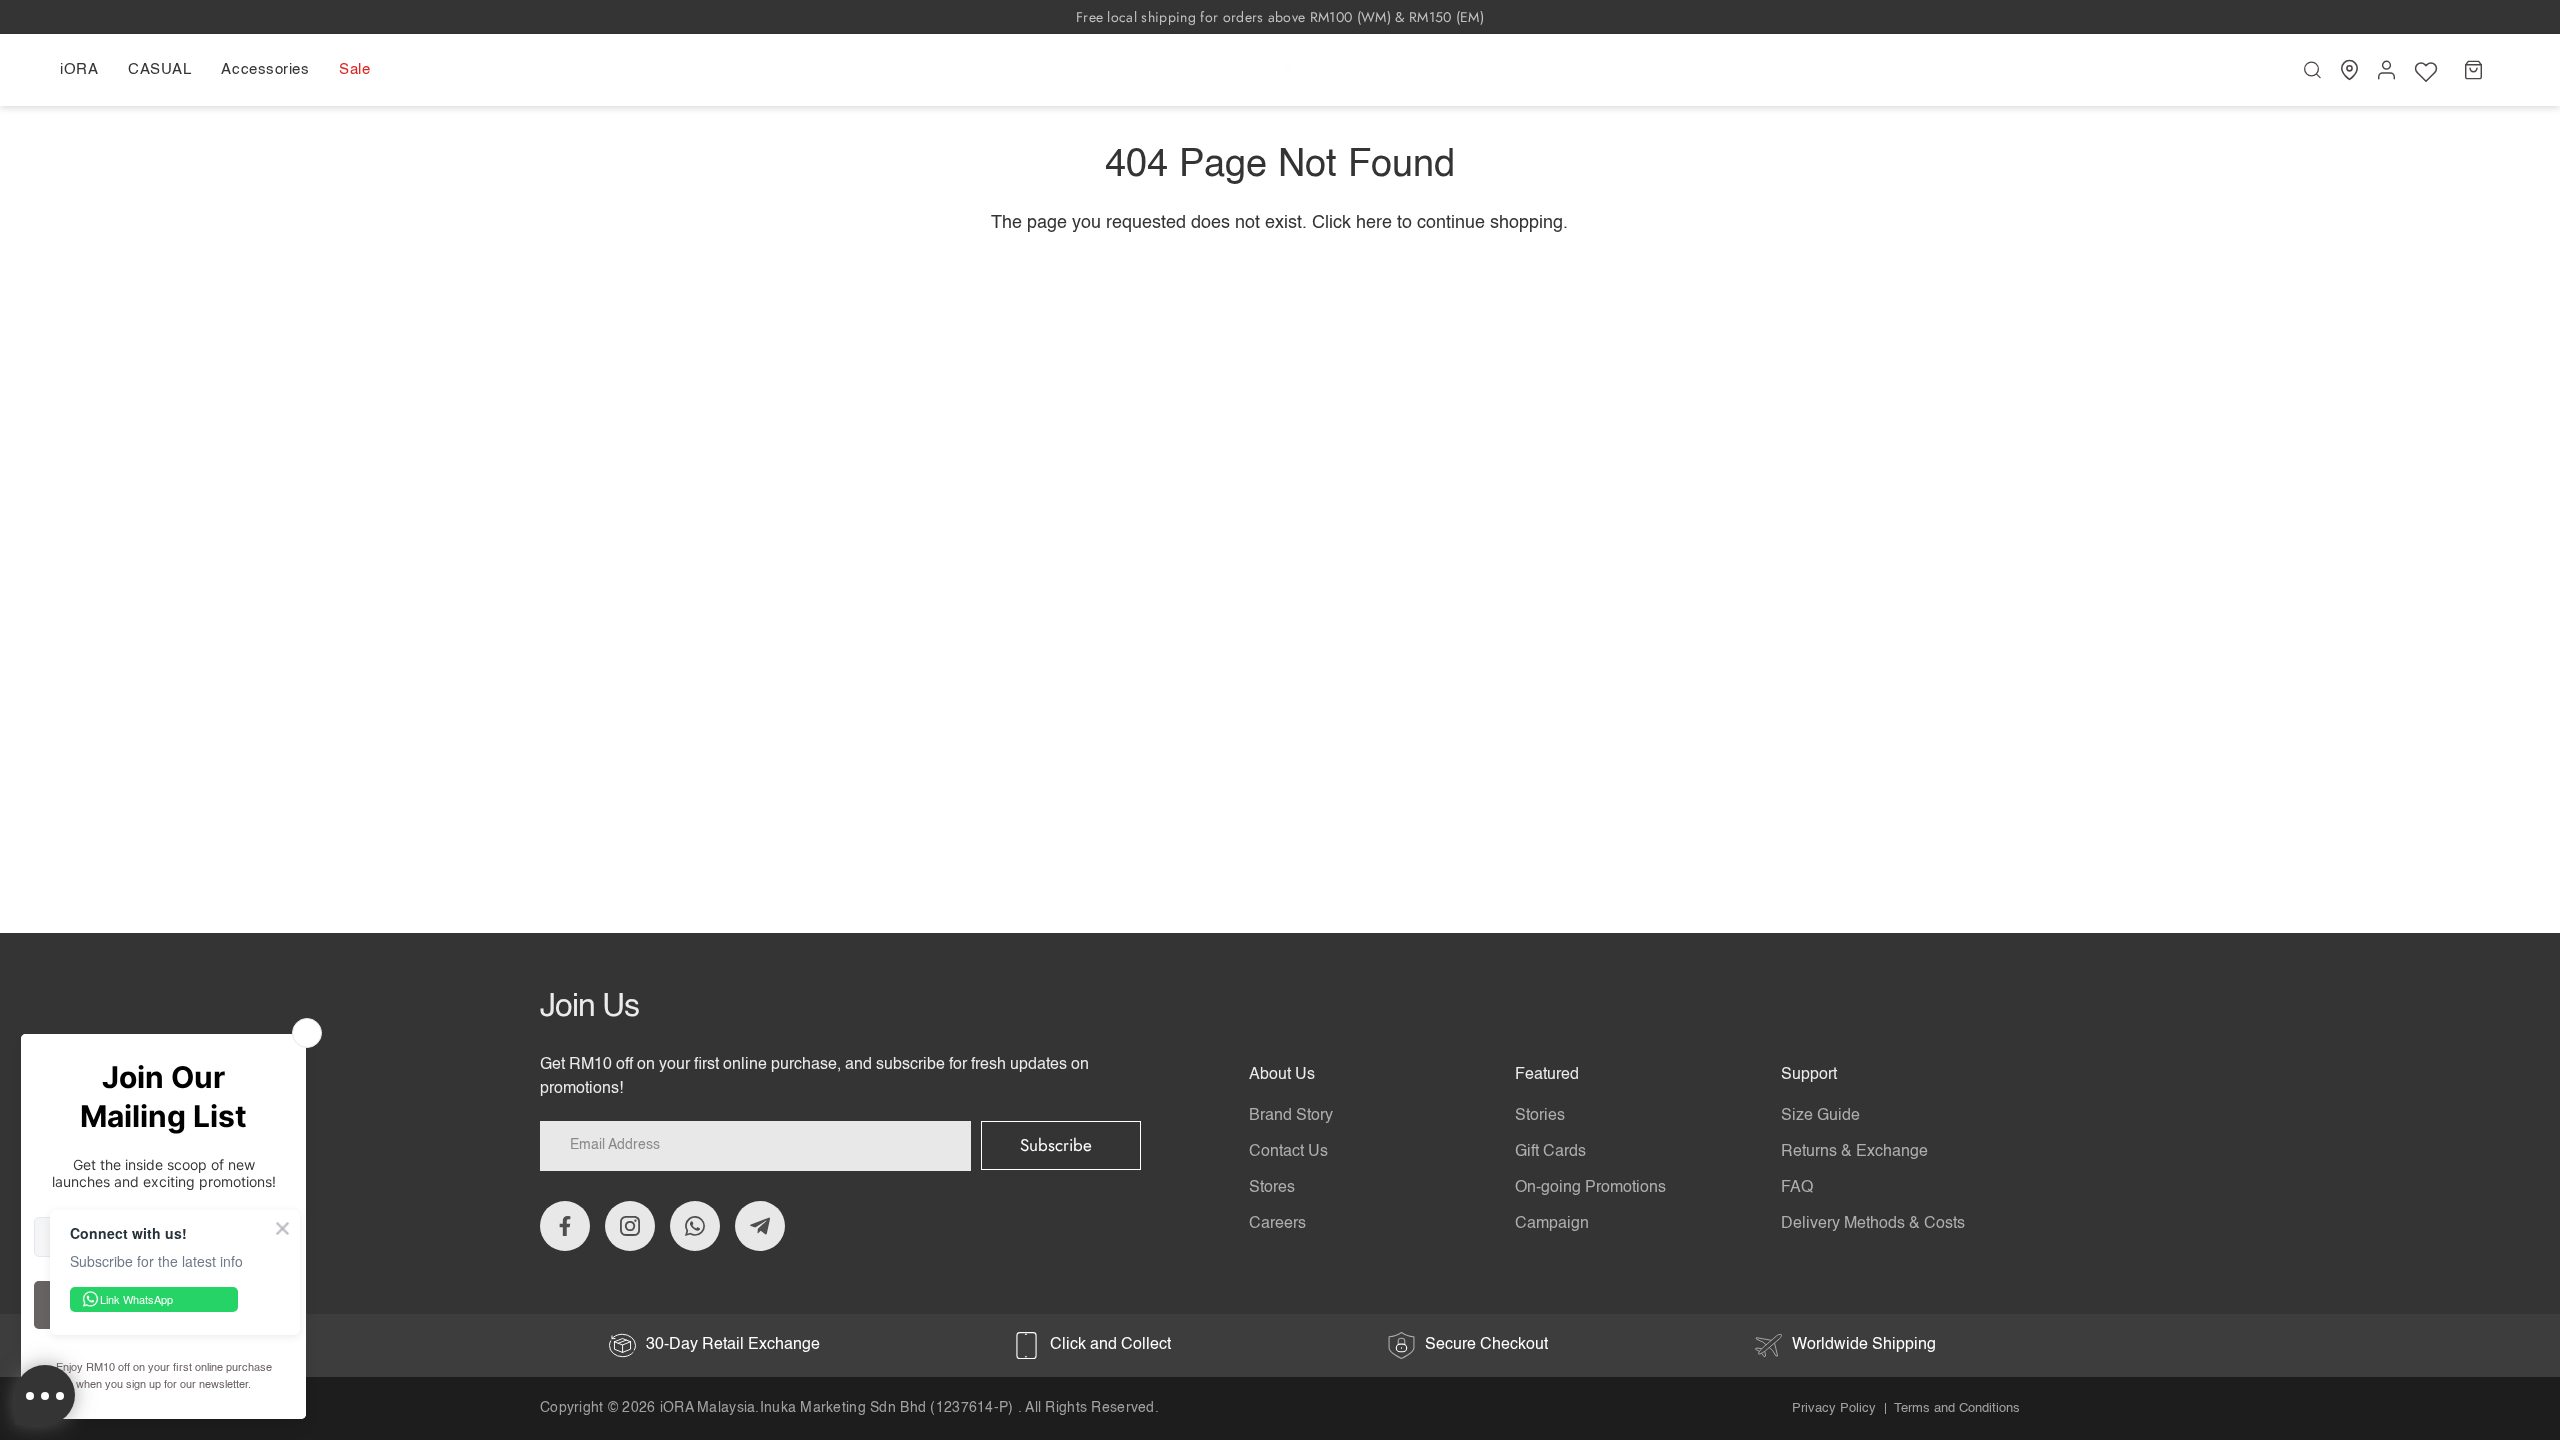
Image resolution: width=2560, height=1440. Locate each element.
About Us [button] (1282, 1075)
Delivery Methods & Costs (1873, 1224)
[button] (86, 70)
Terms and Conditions (1957, 1408)
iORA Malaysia (708, 1408)
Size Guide (1820, 1116)
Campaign (1552, 1224)
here (1374, 223)
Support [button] (1809, 1075)
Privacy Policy (1834, 1408)
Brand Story (1291, 1116)
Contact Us (1288, 1152)
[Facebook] (565, 1226)
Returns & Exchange (1854, 1152)
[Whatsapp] (695, 1226)
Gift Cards (1550, 1152)
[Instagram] (630, 1226)
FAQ (1797, 1188)
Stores (1272, 1188)
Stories (1540, 1116)
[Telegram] (760, 1226)
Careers (1277, 1224)
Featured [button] (1547, 1075)
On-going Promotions (1590, 1188)
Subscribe (1056, 1145)
